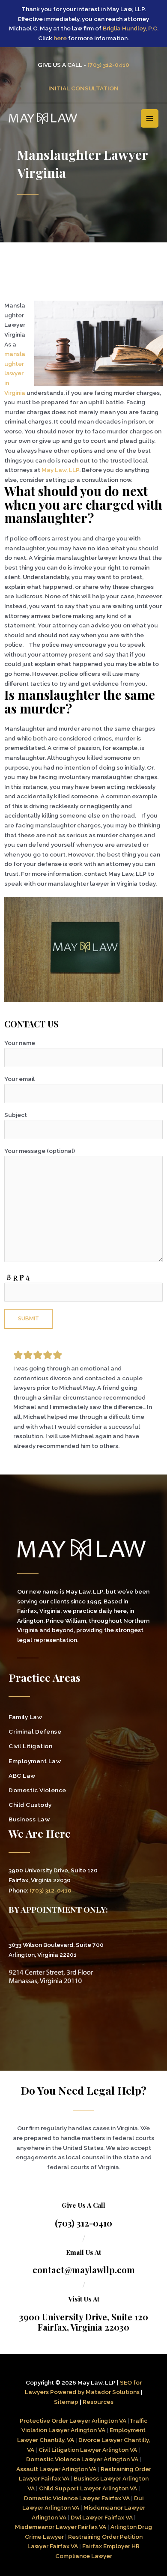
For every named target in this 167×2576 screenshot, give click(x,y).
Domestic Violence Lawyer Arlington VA (82, 2459)
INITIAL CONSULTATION (83, 88)
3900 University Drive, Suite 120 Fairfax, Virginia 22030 (84, 2322)
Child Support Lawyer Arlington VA (88, 2488)
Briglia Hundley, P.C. (131, 28)
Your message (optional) (40, 1151)
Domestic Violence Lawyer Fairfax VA (77, 2498)
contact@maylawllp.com (84, 2270)
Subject (16, 1115)
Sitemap (66, 2402)
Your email (19, 1079)
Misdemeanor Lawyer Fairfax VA (61, 2527)
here (60, 38)
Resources (98, 2402)
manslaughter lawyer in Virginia (15, 373)
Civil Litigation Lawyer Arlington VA (88, 2450)
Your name (20, 1043)
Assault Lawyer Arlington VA (56, 2469)
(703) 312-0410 (108, 65)
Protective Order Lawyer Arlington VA (74, 2421)
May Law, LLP (60, 470)
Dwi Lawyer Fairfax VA (102, 2517)
